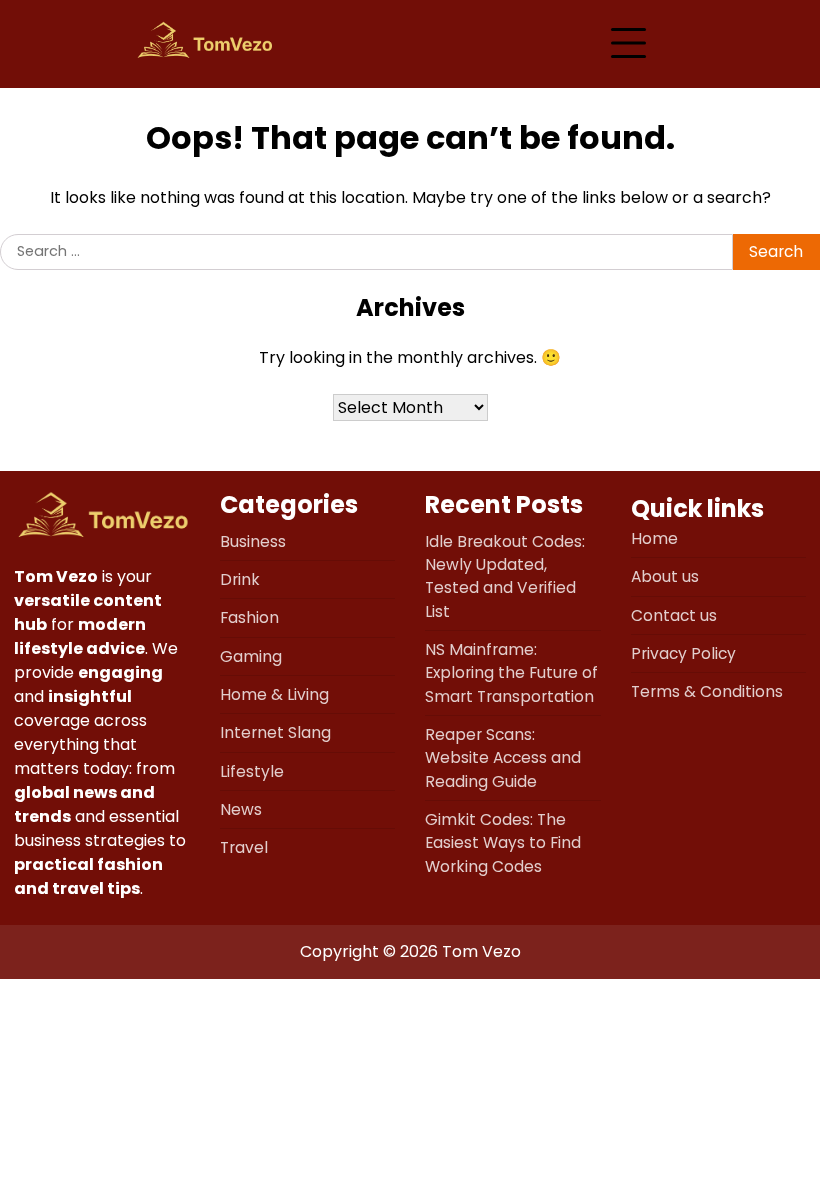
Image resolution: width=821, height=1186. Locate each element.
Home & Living (274, 694)
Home (654, 538)
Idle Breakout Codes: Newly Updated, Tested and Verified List (505, 576)
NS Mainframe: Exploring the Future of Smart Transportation (511, 673)
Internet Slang (275, 732)
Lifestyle (252, 771)
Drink (240, 579)
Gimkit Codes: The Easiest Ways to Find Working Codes (503, 843)
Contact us (674, 615)
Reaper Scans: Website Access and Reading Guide (503, 758)
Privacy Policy (683, 653)
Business (253, 541)
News (241, 809)
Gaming (251, 656)
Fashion (249, 617)
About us (665, 576)
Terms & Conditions (707, 691)
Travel (244, 847)
